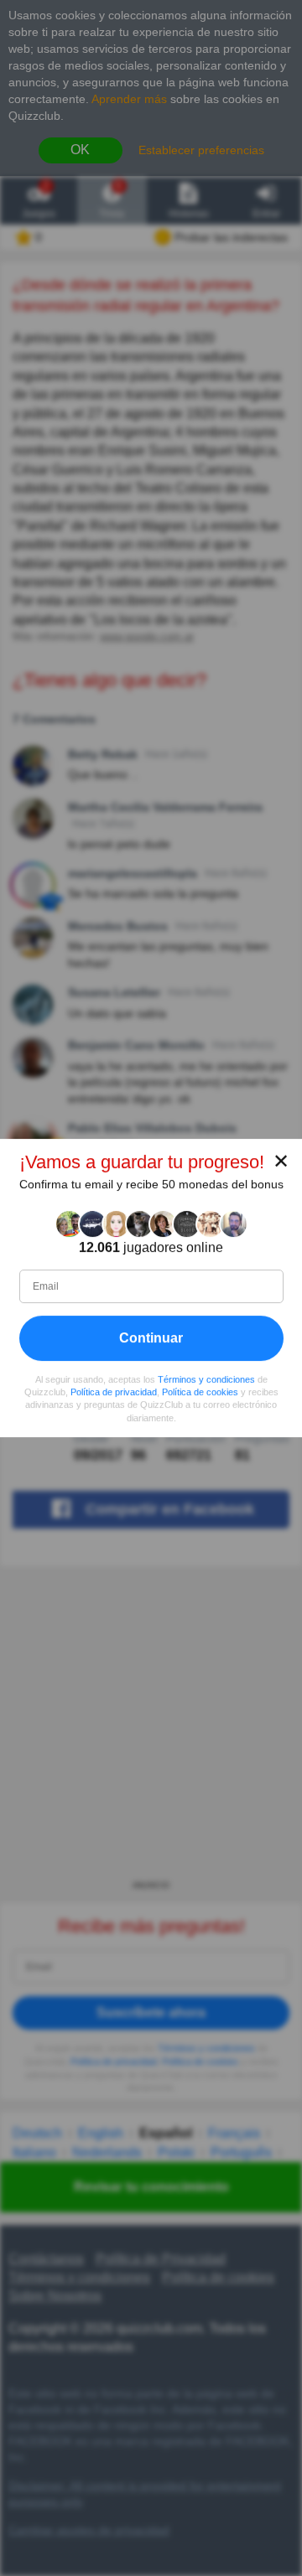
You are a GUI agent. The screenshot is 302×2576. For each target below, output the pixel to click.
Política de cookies (200, 1392)
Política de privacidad (114, 1392)
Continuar (151, 1338)
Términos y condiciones (206, 1379)
